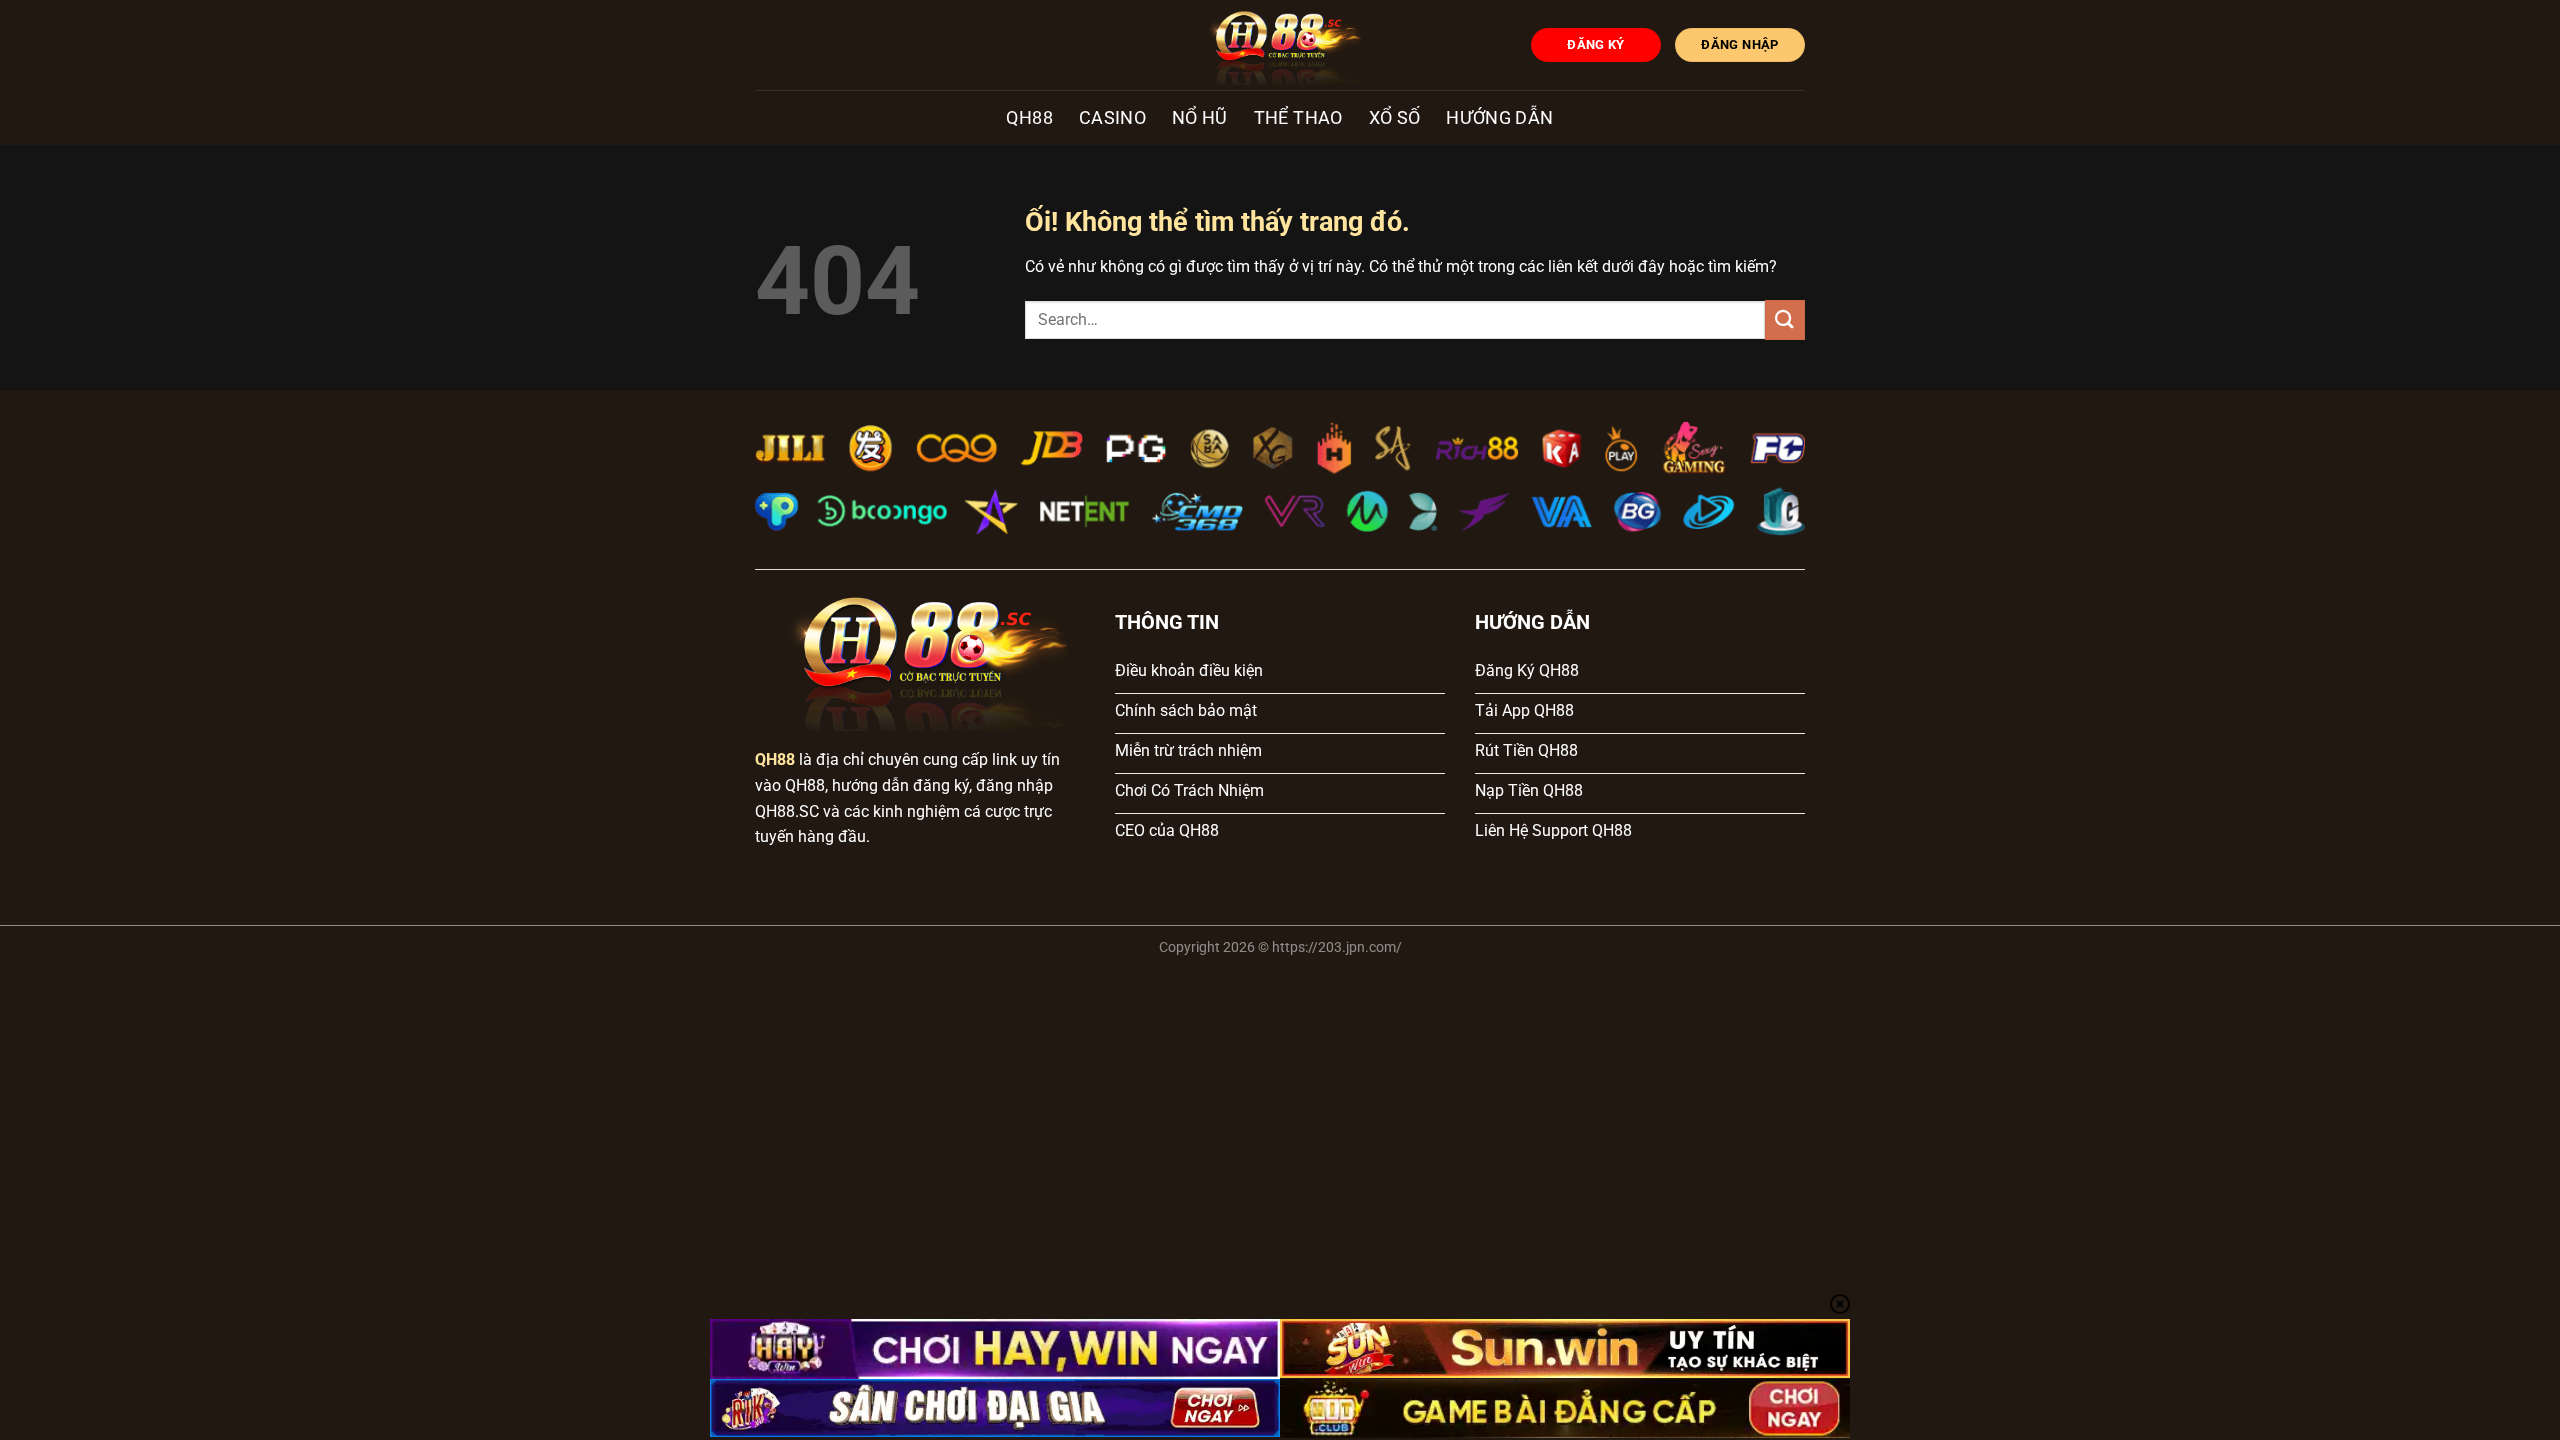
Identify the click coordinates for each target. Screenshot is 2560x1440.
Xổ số (1395, 118)
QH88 (1029, 118)
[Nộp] (1785, 319)
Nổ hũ (1200, 118)
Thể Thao (1298, 118)
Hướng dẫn (1499, 118)
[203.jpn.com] (1280, 45)
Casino (1112, 118)
